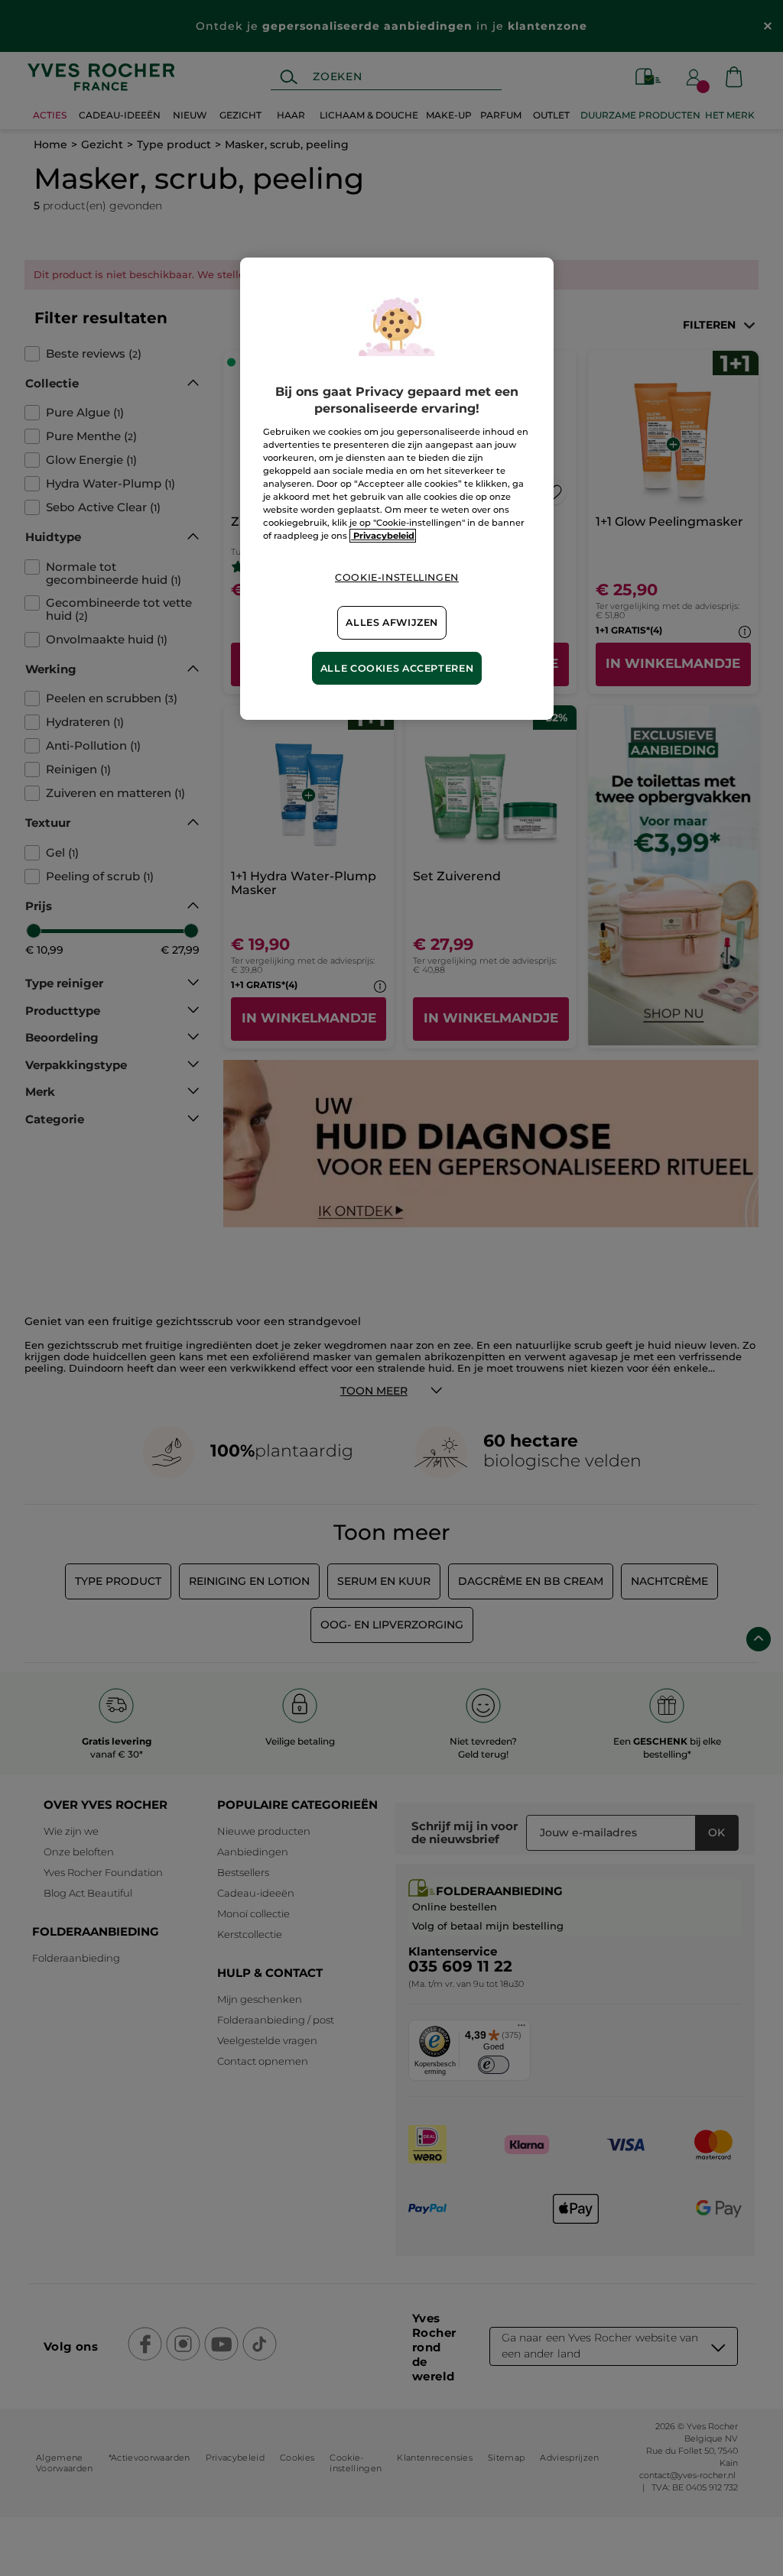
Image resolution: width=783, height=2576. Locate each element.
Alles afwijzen (392, 622)
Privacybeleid (383, 536)
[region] (397, 489)
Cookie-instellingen (397, 577)
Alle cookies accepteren (397, 668)
